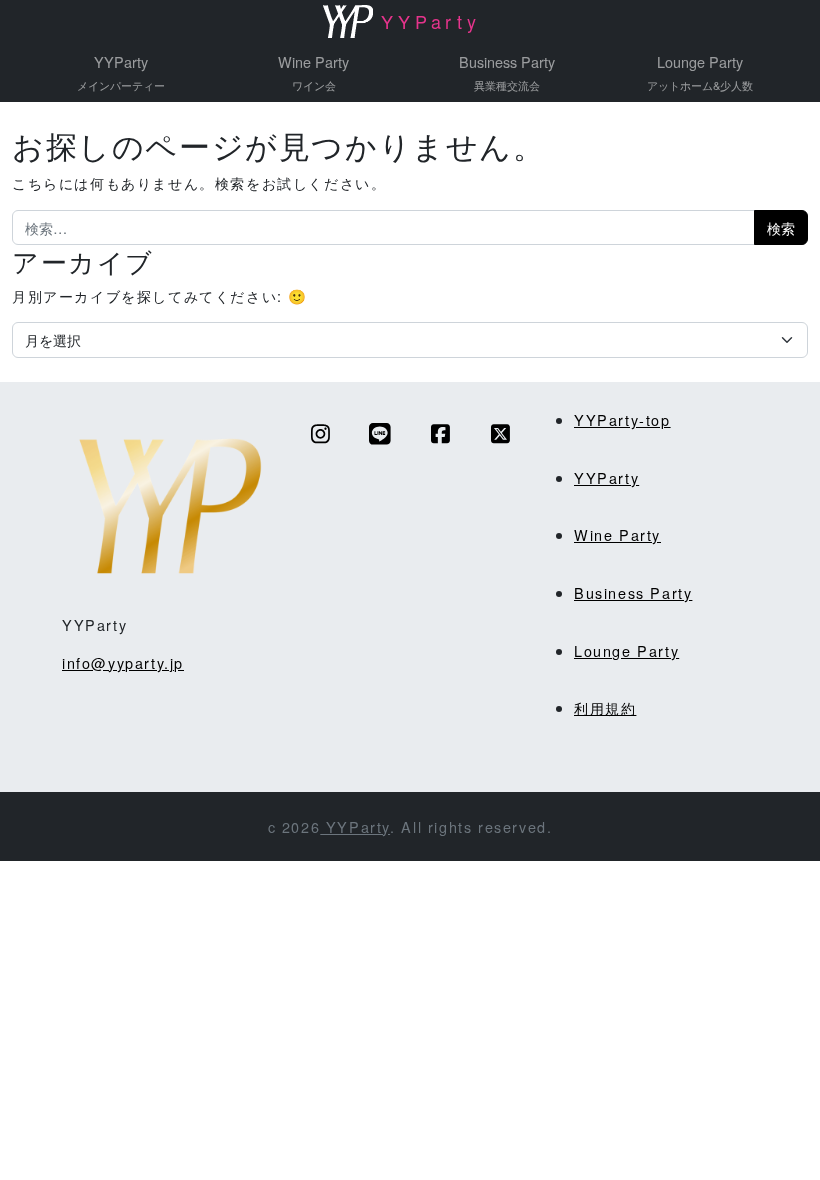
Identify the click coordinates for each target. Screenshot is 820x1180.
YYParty (121, 72)
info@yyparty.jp (123, 662)
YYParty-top (622, 419)
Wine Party (313, 72)
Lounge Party (700, 72)
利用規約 (605, 707)
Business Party (507, 72)
